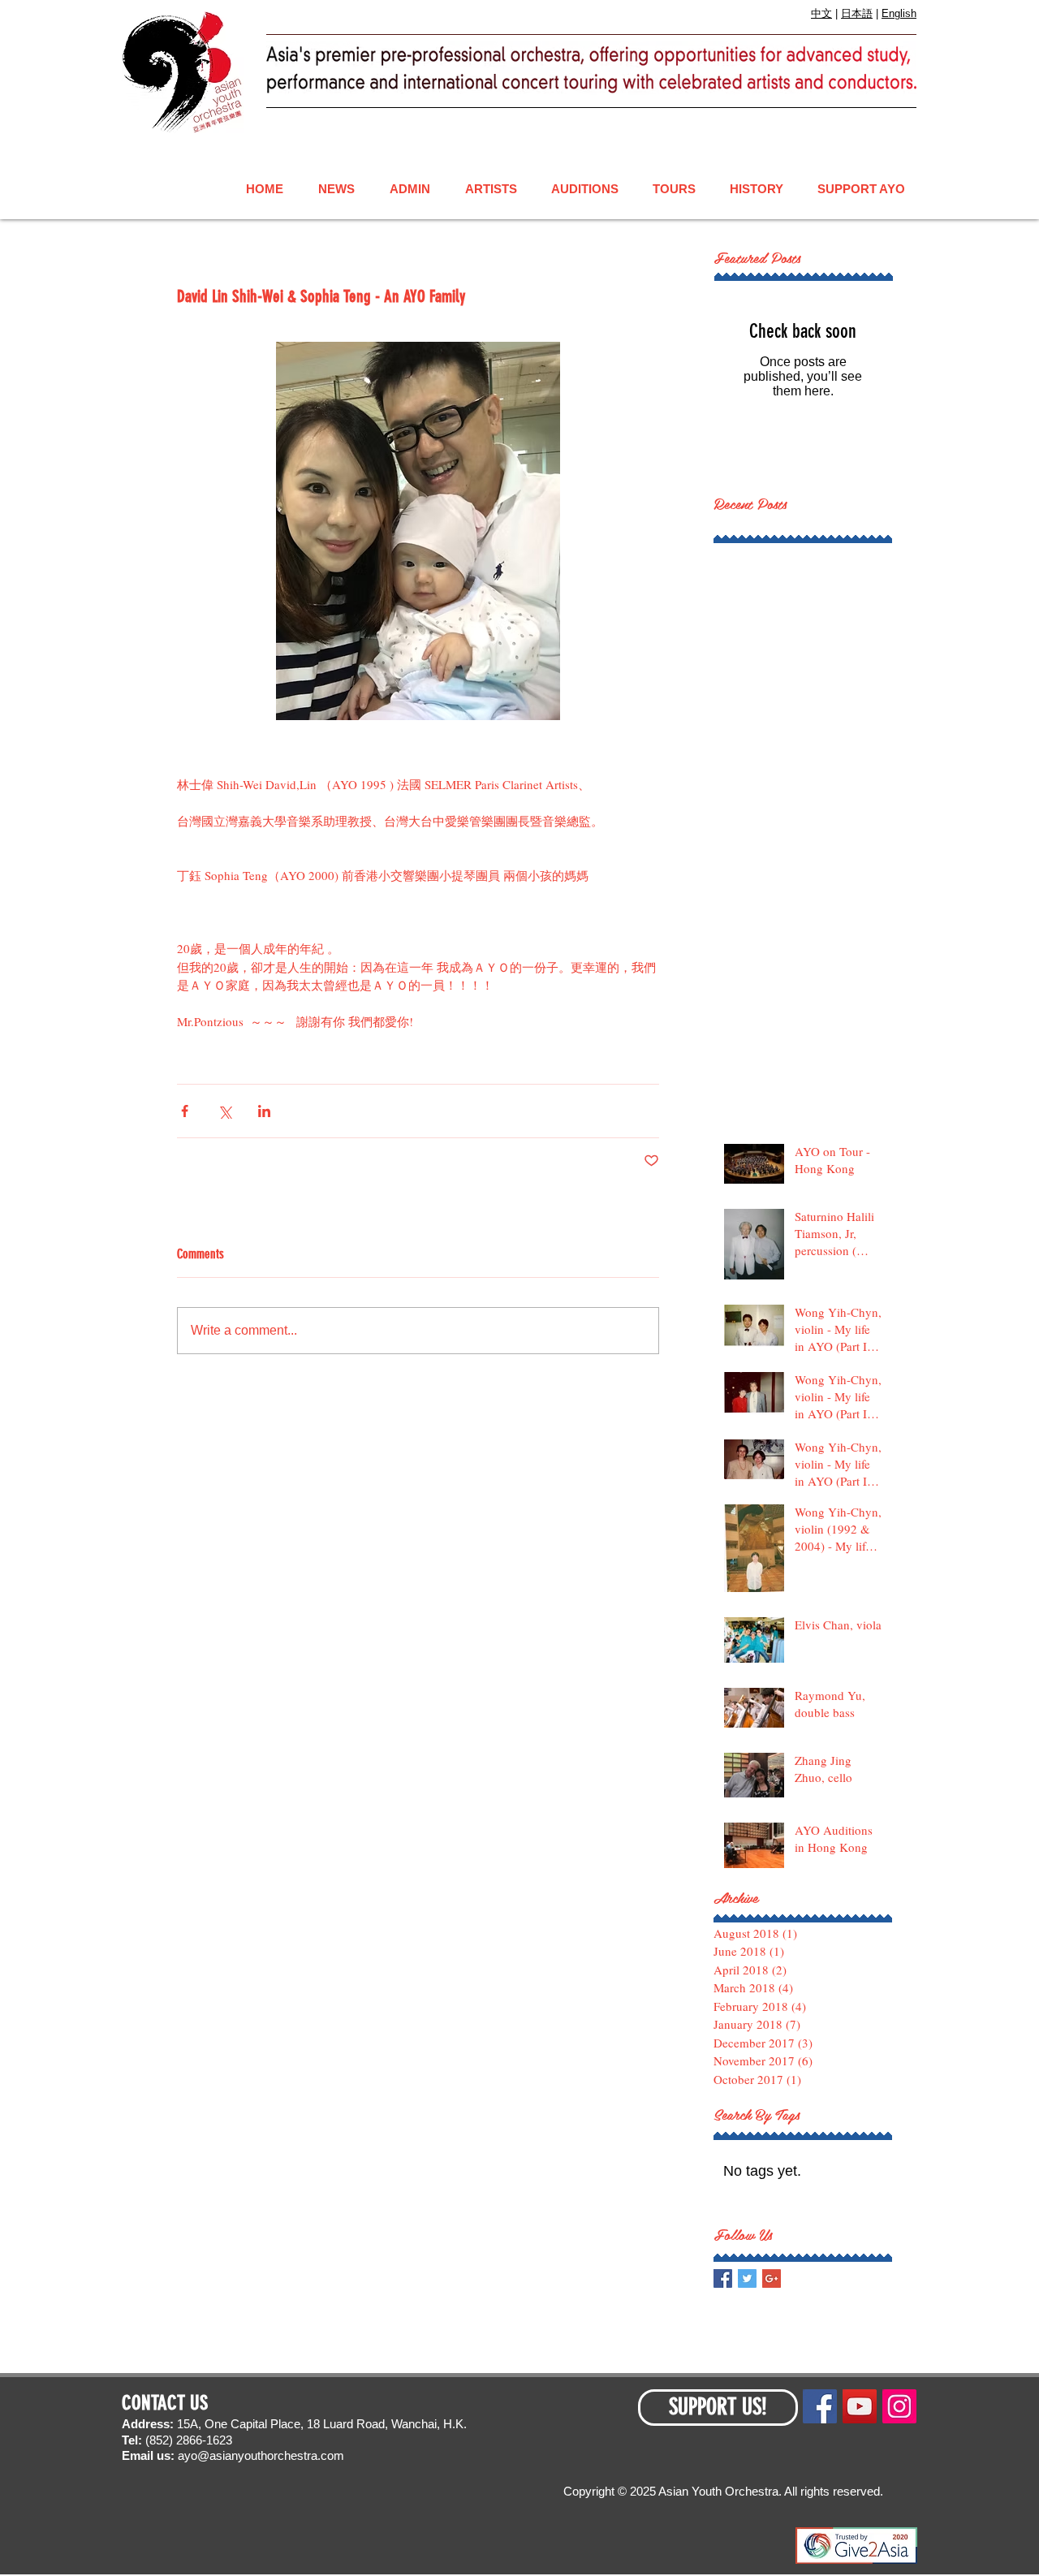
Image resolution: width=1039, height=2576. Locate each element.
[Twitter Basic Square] (747, 2278)
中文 (821, 13)
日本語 (857, 13)
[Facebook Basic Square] (723, 2278)
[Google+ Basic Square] (772, 2278)
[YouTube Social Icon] (860, 2406)
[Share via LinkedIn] (264, 1111)
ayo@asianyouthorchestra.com (261, 2455)
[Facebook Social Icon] (820, 2406)
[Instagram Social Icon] (899, 2406)
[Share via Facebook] (185, 1111)
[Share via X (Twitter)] (224, 1111)
